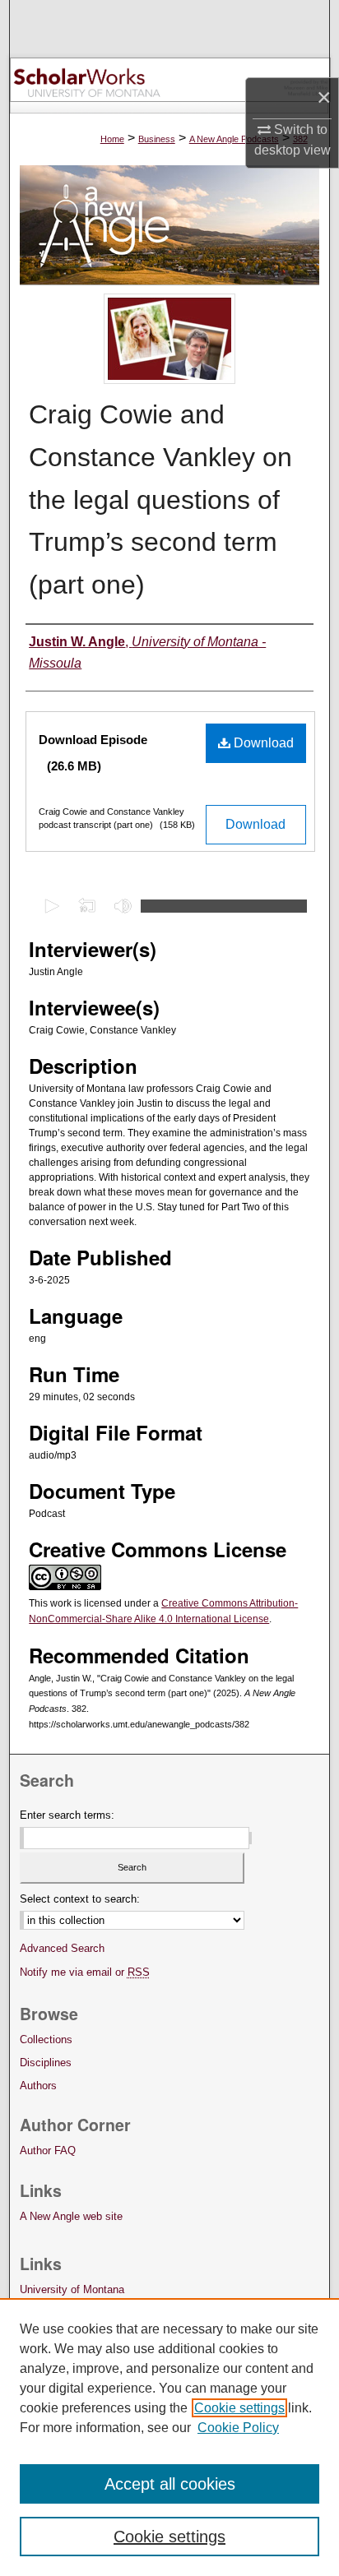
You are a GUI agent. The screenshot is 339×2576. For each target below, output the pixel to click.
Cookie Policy (238, 2428)
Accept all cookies (170, 2484)
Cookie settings (239, 2408)
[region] (169, 2437)
